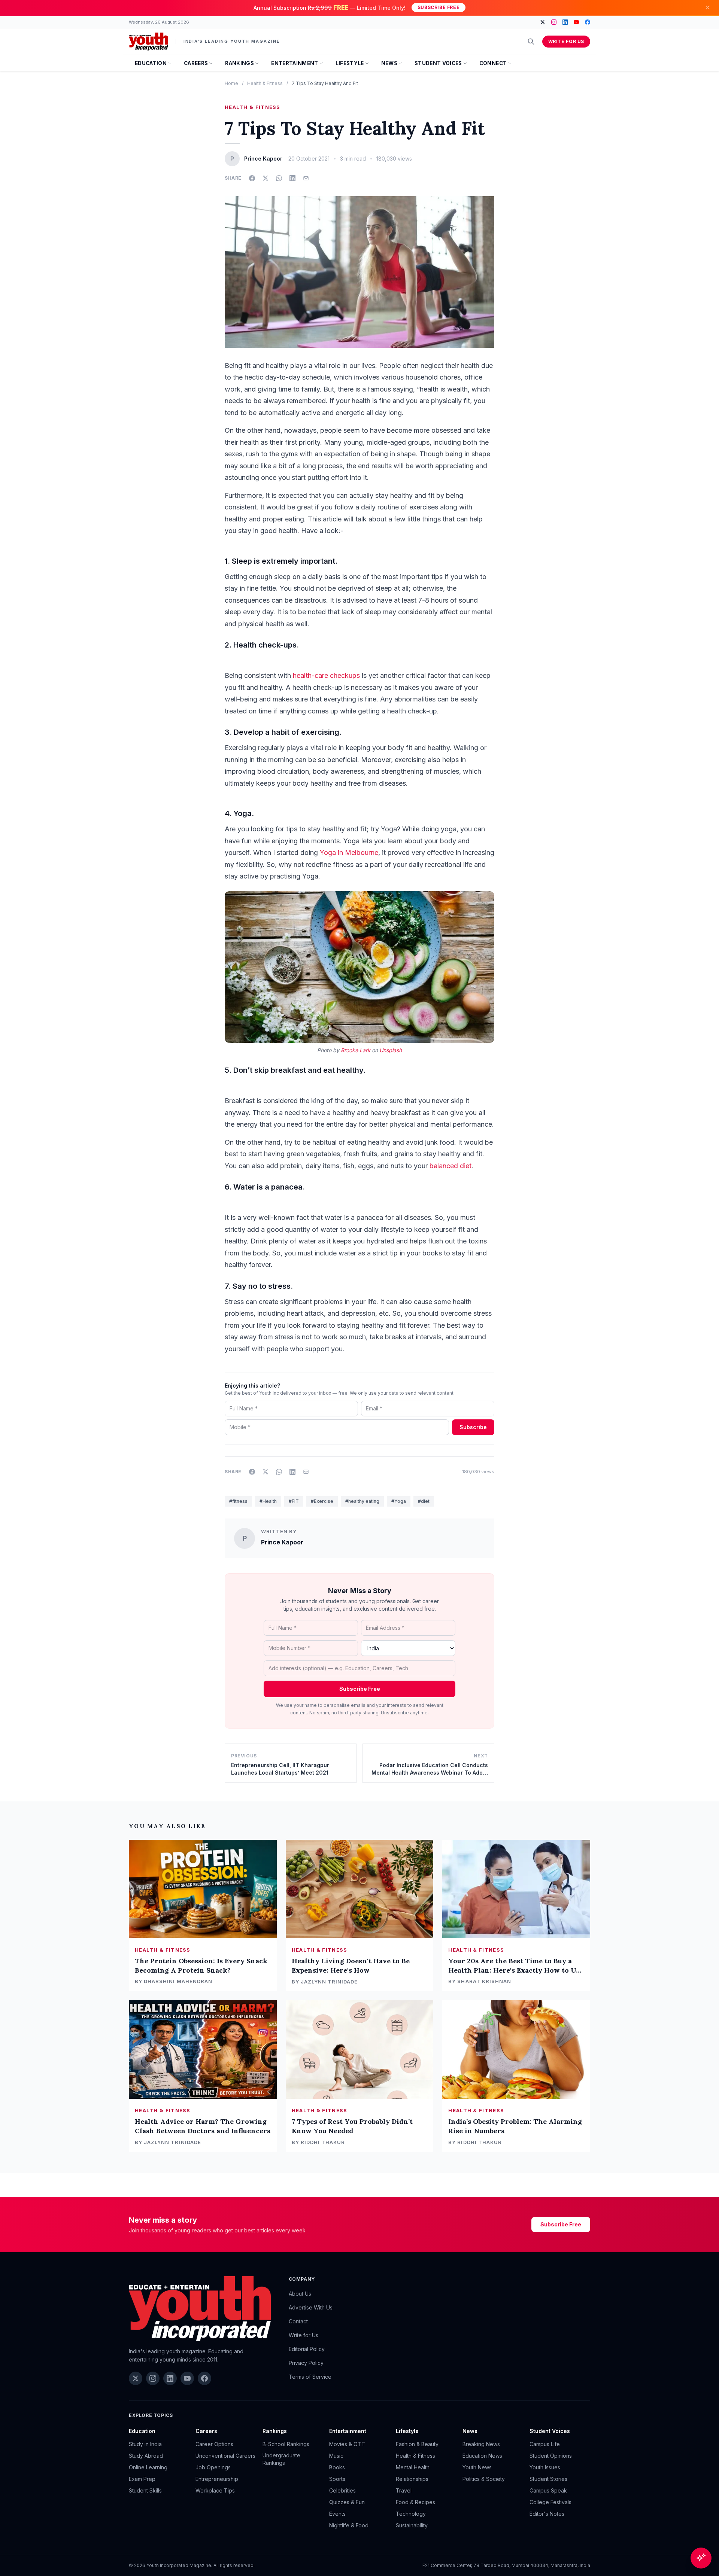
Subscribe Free (439, 7)
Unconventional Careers (225, 2456)
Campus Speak (548, 2490)
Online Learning (148, 2467)
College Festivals (550, 2502)
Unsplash (391, 1050)
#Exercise (322, 1501)
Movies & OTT (347, 2444)
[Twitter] (543, 22)
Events (337, 2514)
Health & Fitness (265, 83)
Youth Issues (545, 2467)
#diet (424, 1501)
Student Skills (145, 2490)
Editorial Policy (307, 2349)
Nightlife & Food (349, 2525)
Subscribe (473, 1427)
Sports (337, 2479)
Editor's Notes (547, 2514)
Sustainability (412, 2525)
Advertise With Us (311, 2307)
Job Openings (213, 2467)
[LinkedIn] (565, 22)
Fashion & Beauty (417, 2444)
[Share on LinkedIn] (292, 178)
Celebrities (342, 2490)
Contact (298, 2321)
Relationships (412, 2479)
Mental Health (413, 2467)
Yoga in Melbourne (348, 852)
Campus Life (545, 2444)
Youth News (477, 2467)
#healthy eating (362, 1501)
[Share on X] (266, 178)
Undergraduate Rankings (281, 2459)
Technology (411, 2514)
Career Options (214, 2444)
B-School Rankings (286, 2444)
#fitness (238, 1501)
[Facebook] (588, 22)
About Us (300, 2294)
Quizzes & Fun (347, 2502)
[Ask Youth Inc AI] (701, 2558)
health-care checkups (326, 675)
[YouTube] (576, 22)
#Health (268, 1501)
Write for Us (566, 41)
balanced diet (450, 1166)
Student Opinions (551, 2456)
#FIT (294, 1501)
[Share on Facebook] (252, 178)
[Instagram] (554, 22)
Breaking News (481, 2444)
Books (337, 2467)
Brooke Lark (356, 1050)
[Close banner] (708, 7)
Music (336, 2456)
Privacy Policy (306, 2363)
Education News (482, 2456)
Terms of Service (310, 2377)
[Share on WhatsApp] (279, 178)
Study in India (145, 2444)
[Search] (531, 42)
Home (231, 83)
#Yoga (399, 1501)
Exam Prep (142, 2479)
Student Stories (548, 2479)
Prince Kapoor (282, 1542)
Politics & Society (484, 2479)
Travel (404, 2490)
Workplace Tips (215, 2490)
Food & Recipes (415, 2502)
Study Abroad (146, 2456)
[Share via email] (306, 178)
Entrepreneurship (217, 2479)
